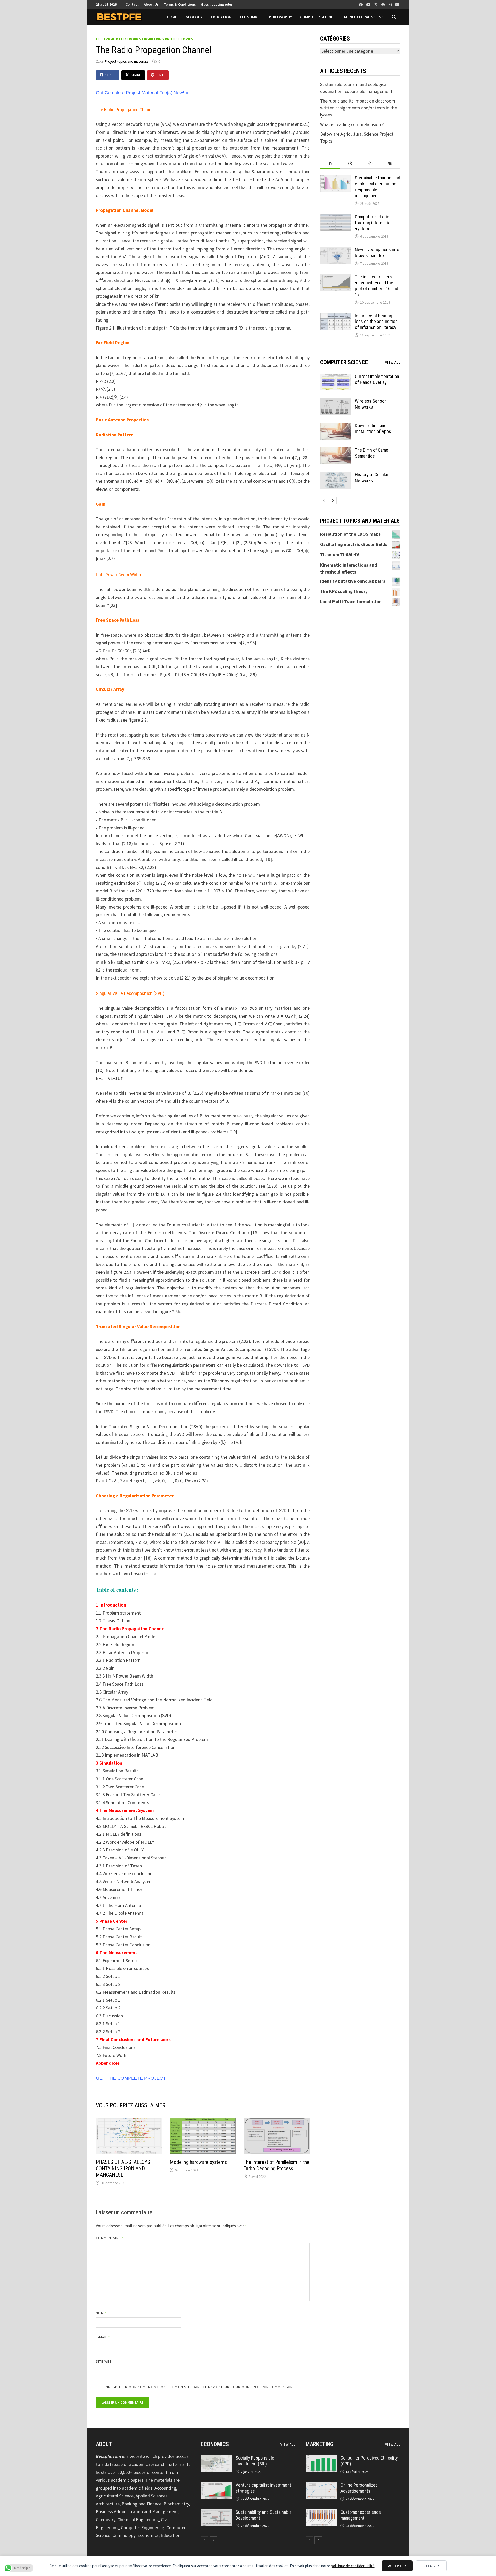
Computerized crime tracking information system (374, 223)
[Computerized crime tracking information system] (336, 218)
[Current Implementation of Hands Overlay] (336, 377)
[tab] (330, 164)
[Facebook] (361, 4)
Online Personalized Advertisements (359, 2488)
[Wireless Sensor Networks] (336, 402)
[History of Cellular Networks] (336, 475)
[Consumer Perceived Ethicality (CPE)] (321, 2459)
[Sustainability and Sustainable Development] (216, 2513)
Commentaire (110, 2238)
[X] (376, 4)
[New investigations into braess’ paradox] (336, 250)
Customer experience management (361, 2515)
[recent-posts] (350, 164)
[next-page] (333, 500)
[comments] (370, 164)
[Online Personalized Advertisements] (321, 2486)
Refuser (431, 2566)
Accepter (397, 2566)
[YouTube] (369, 4)
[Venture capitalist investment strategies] (216, 2486)
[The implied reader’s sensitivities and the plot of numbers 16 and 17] (336, 277)
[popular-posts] (330, 164)
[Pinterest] (384, 4)
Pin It (161, 75)
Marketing (320, 2444)
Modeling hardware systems (198, 2162)
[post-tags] (390, 164)
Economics (250, 17)
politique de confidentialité (353, 2566)
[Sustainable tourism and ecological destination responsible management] (336, 179)
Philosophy (280, 17)
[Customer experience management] (321, 2513)
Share (110, 75)
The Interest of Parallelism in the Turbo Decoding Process (277, 2165)
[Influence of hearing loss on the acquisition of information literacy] (336, 316)
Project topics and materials (127, 61)
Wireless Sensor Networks (370, 404)
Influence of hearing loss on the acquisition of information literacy (376, 322)
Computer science (318, 17)
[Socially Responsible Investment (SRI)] (216, 2459)
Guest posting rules (217, 4)
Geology (194, 17)
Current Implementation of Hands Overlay (377, 379)
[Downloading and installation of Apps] (336, 426)
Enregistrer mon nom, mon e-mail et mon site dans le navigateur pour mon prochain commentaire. (200, 2387)
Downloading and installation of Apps (373, 428)
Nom (101, 2313)
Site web (104, 2361)
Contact (132, 4)
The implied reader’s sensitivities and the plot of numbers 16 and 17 (377, 286)
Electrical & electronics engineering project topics (144, 39)
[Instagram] (391, 4)
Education (221, 17)
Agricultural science (365, 17)
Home (172, 17)
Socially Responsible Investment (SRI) (255, 2461)
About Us (151, 4)
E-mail (103, 2337)
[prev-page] (324, 500)
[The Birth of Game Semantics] (336, 451)
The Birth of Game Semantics (372, 453)
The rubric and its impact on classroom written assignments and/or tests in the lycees (358, 108)
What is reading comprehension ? (352, 124)
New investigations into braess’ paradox (377, 253)
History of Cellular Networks (372, 477)
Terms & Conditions (180, 4)
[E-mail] (397, 4)
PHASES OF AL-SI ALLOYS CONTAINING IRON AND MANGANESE (123, 2168)
